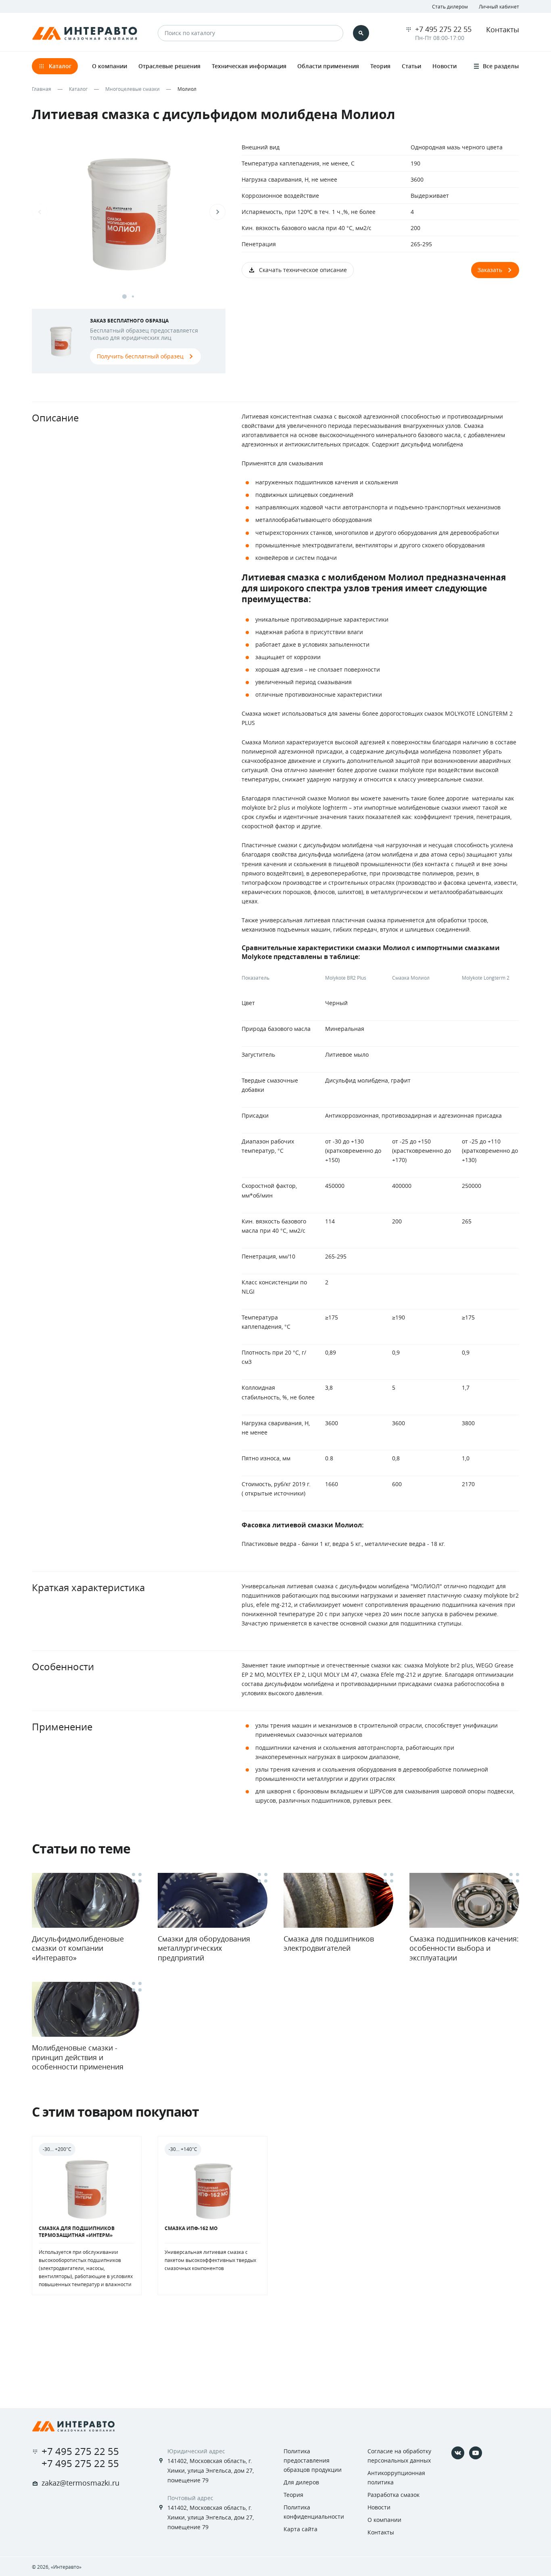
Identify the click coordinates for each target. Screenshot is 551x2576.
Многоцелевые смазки (133, 89)
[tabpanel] (129, 220)
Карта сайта (301, 2529)
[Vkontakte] (458, 2453)
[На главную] (73, 2426)
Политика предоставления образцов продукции (313, 2460)
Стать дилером (450, 6)
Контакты (503, 29)
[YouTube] (476, 2453)
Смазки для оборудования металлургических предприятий (204, 1948)
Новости (379, 2507)
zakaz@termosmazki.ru (80, 2483)
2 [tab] (133, 296)
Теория (293, 2495)
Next (217, 212)
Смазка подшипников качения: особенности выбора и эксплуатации (464, 1948)
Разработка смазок (393, 2495)
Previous (40, 212)
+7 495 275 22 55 (443, 29)
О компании (384, 2520)
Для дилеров (301, 2482)
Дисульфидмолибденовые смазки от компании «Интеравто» (78, 1948)
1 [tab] (124, 296)
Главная (42, 89)
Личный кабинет (499, 6)
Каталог (78, 89)
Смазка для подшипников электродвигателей (329, 1943)
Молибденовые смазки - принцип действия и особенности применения (78, 2057)
